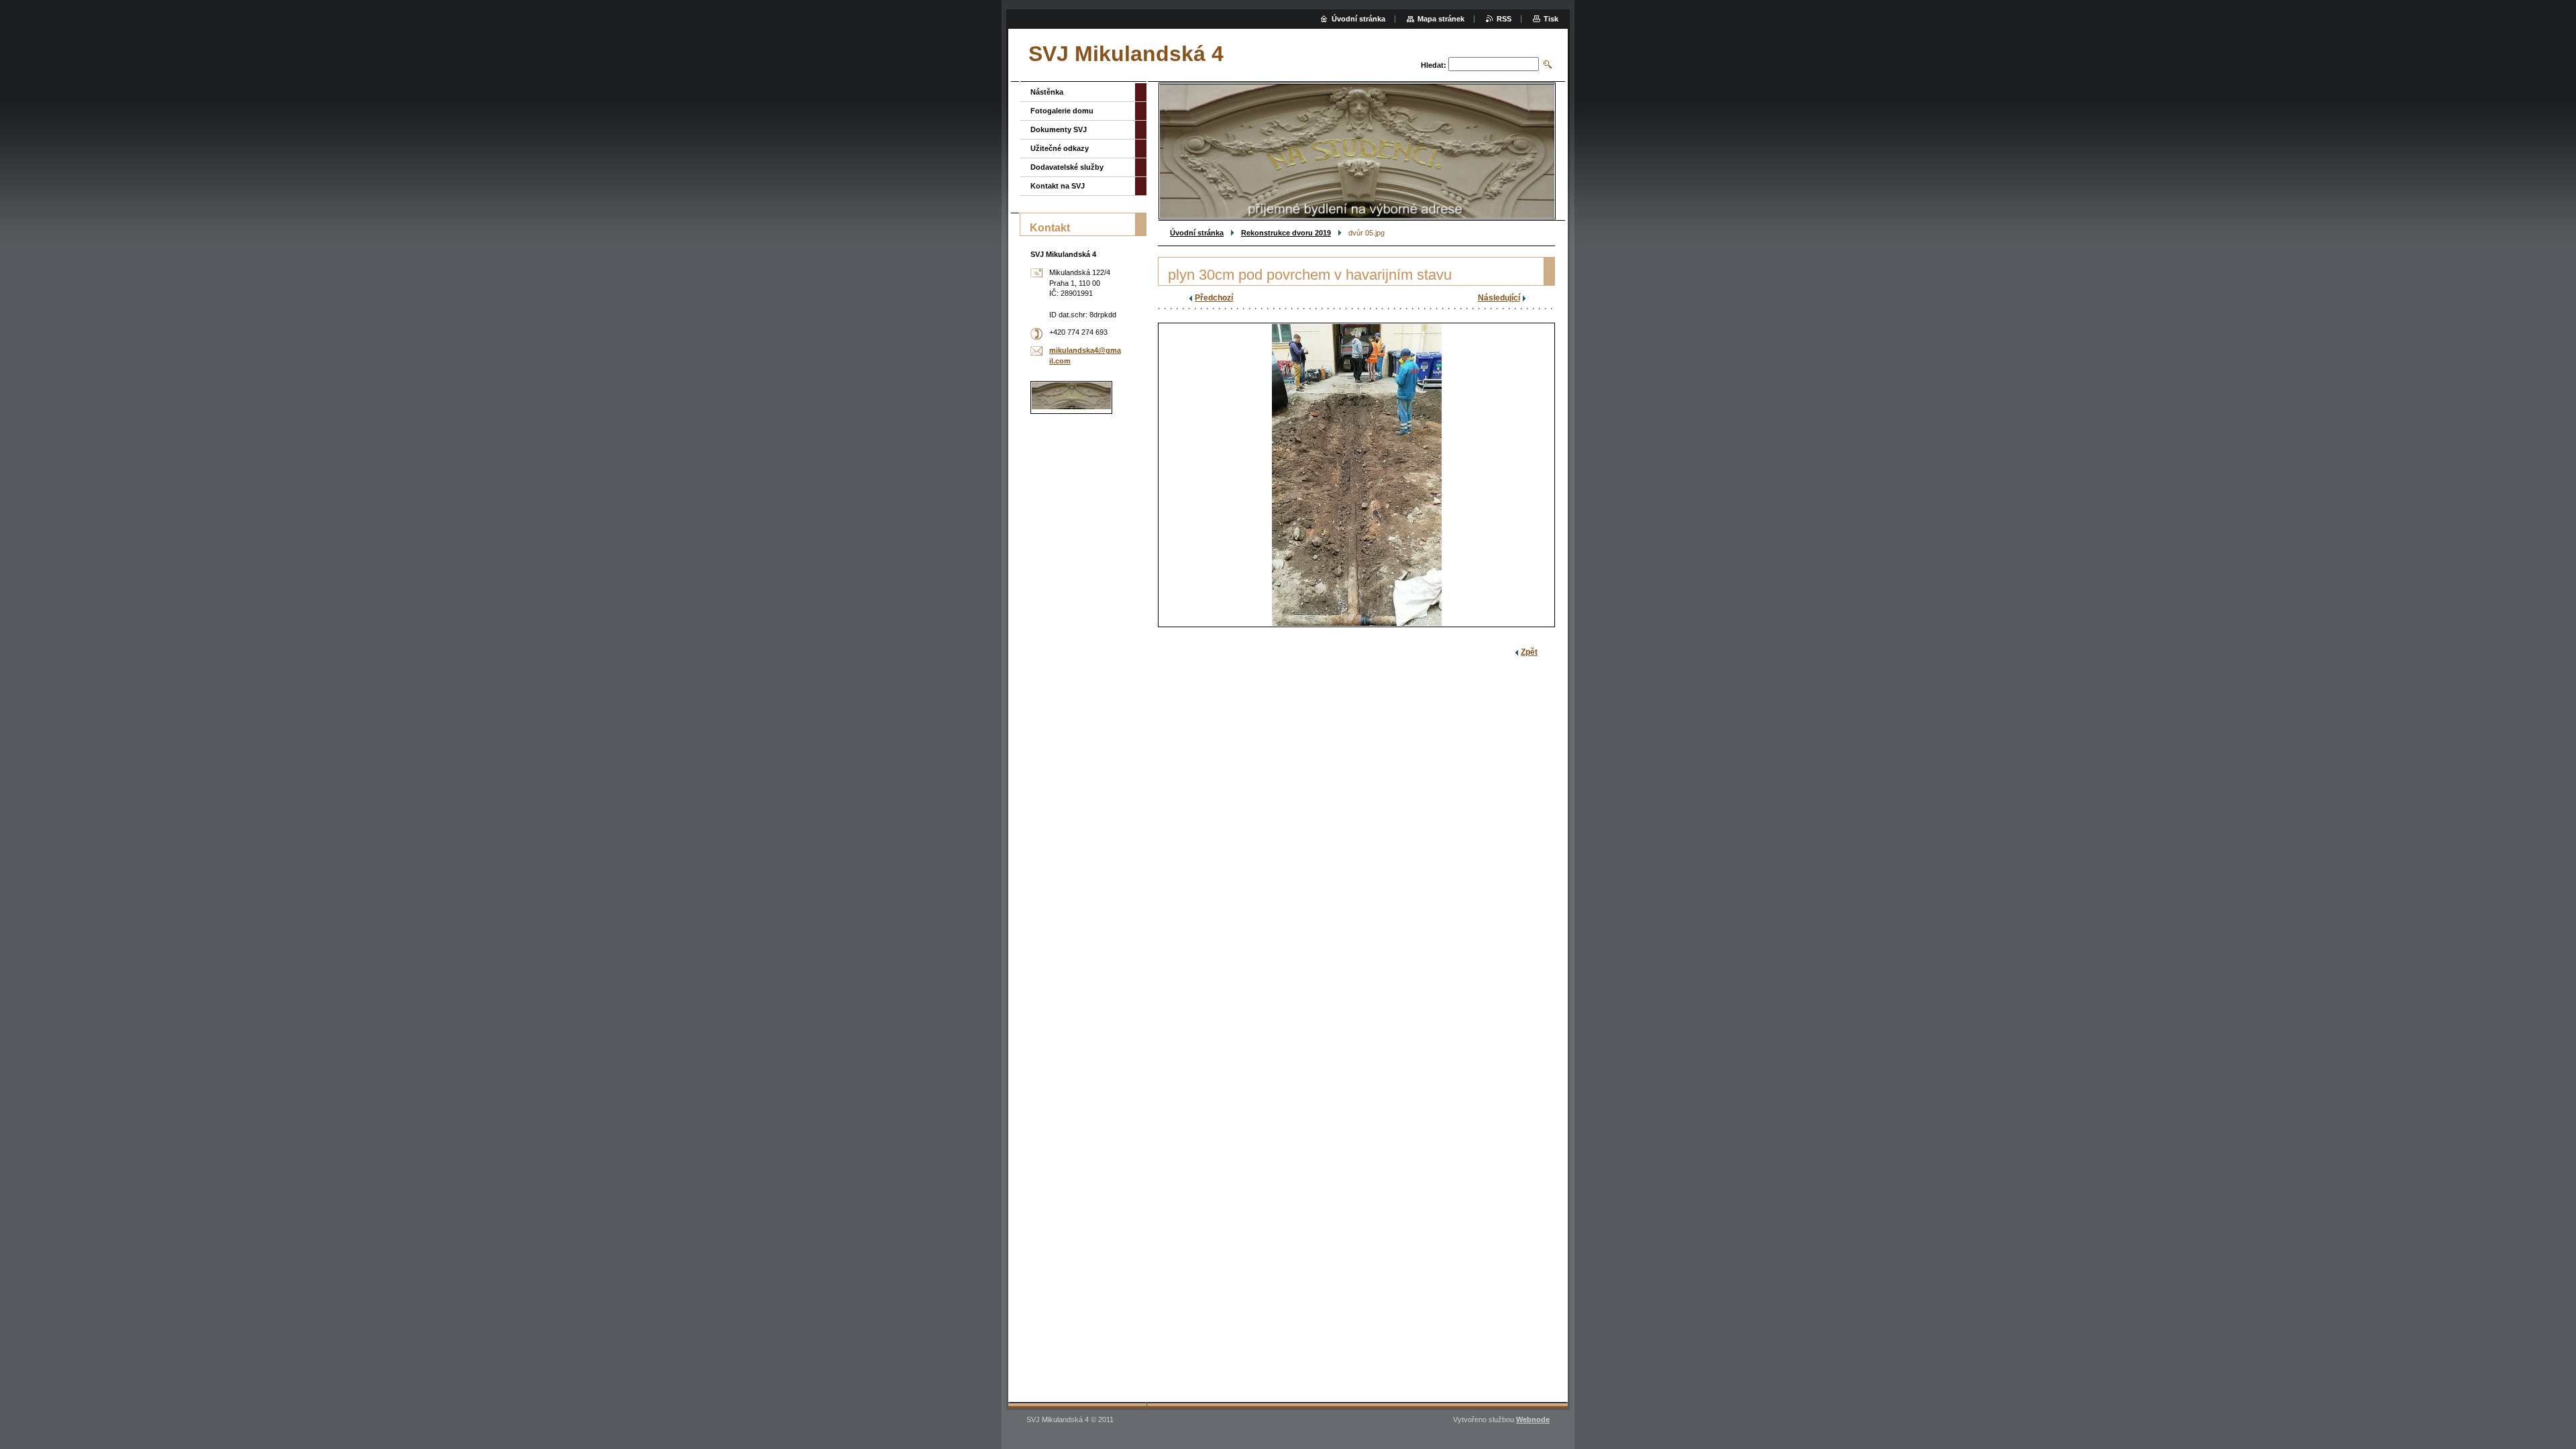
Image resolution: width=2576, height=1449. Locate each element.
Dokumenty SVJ (1059, 129)
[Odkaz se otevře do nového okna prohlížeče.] (1356, 475)
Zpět (1529, 652)
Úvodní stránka (1197, 233)
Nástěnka (1047, 92)
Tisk (1551, 19)
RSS (1504, 19)
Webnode (1533, 1419)
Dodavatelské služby (1067, 167)
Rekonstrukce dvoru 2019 (1286, 233)
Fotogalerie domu (1062, 111)
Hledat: (1434, 65)
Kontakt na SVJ (1058, 186)
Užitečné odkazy (1060, 148)
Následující (1499, 298)
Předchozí (1214, 298)
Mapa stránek (1441, 19)
